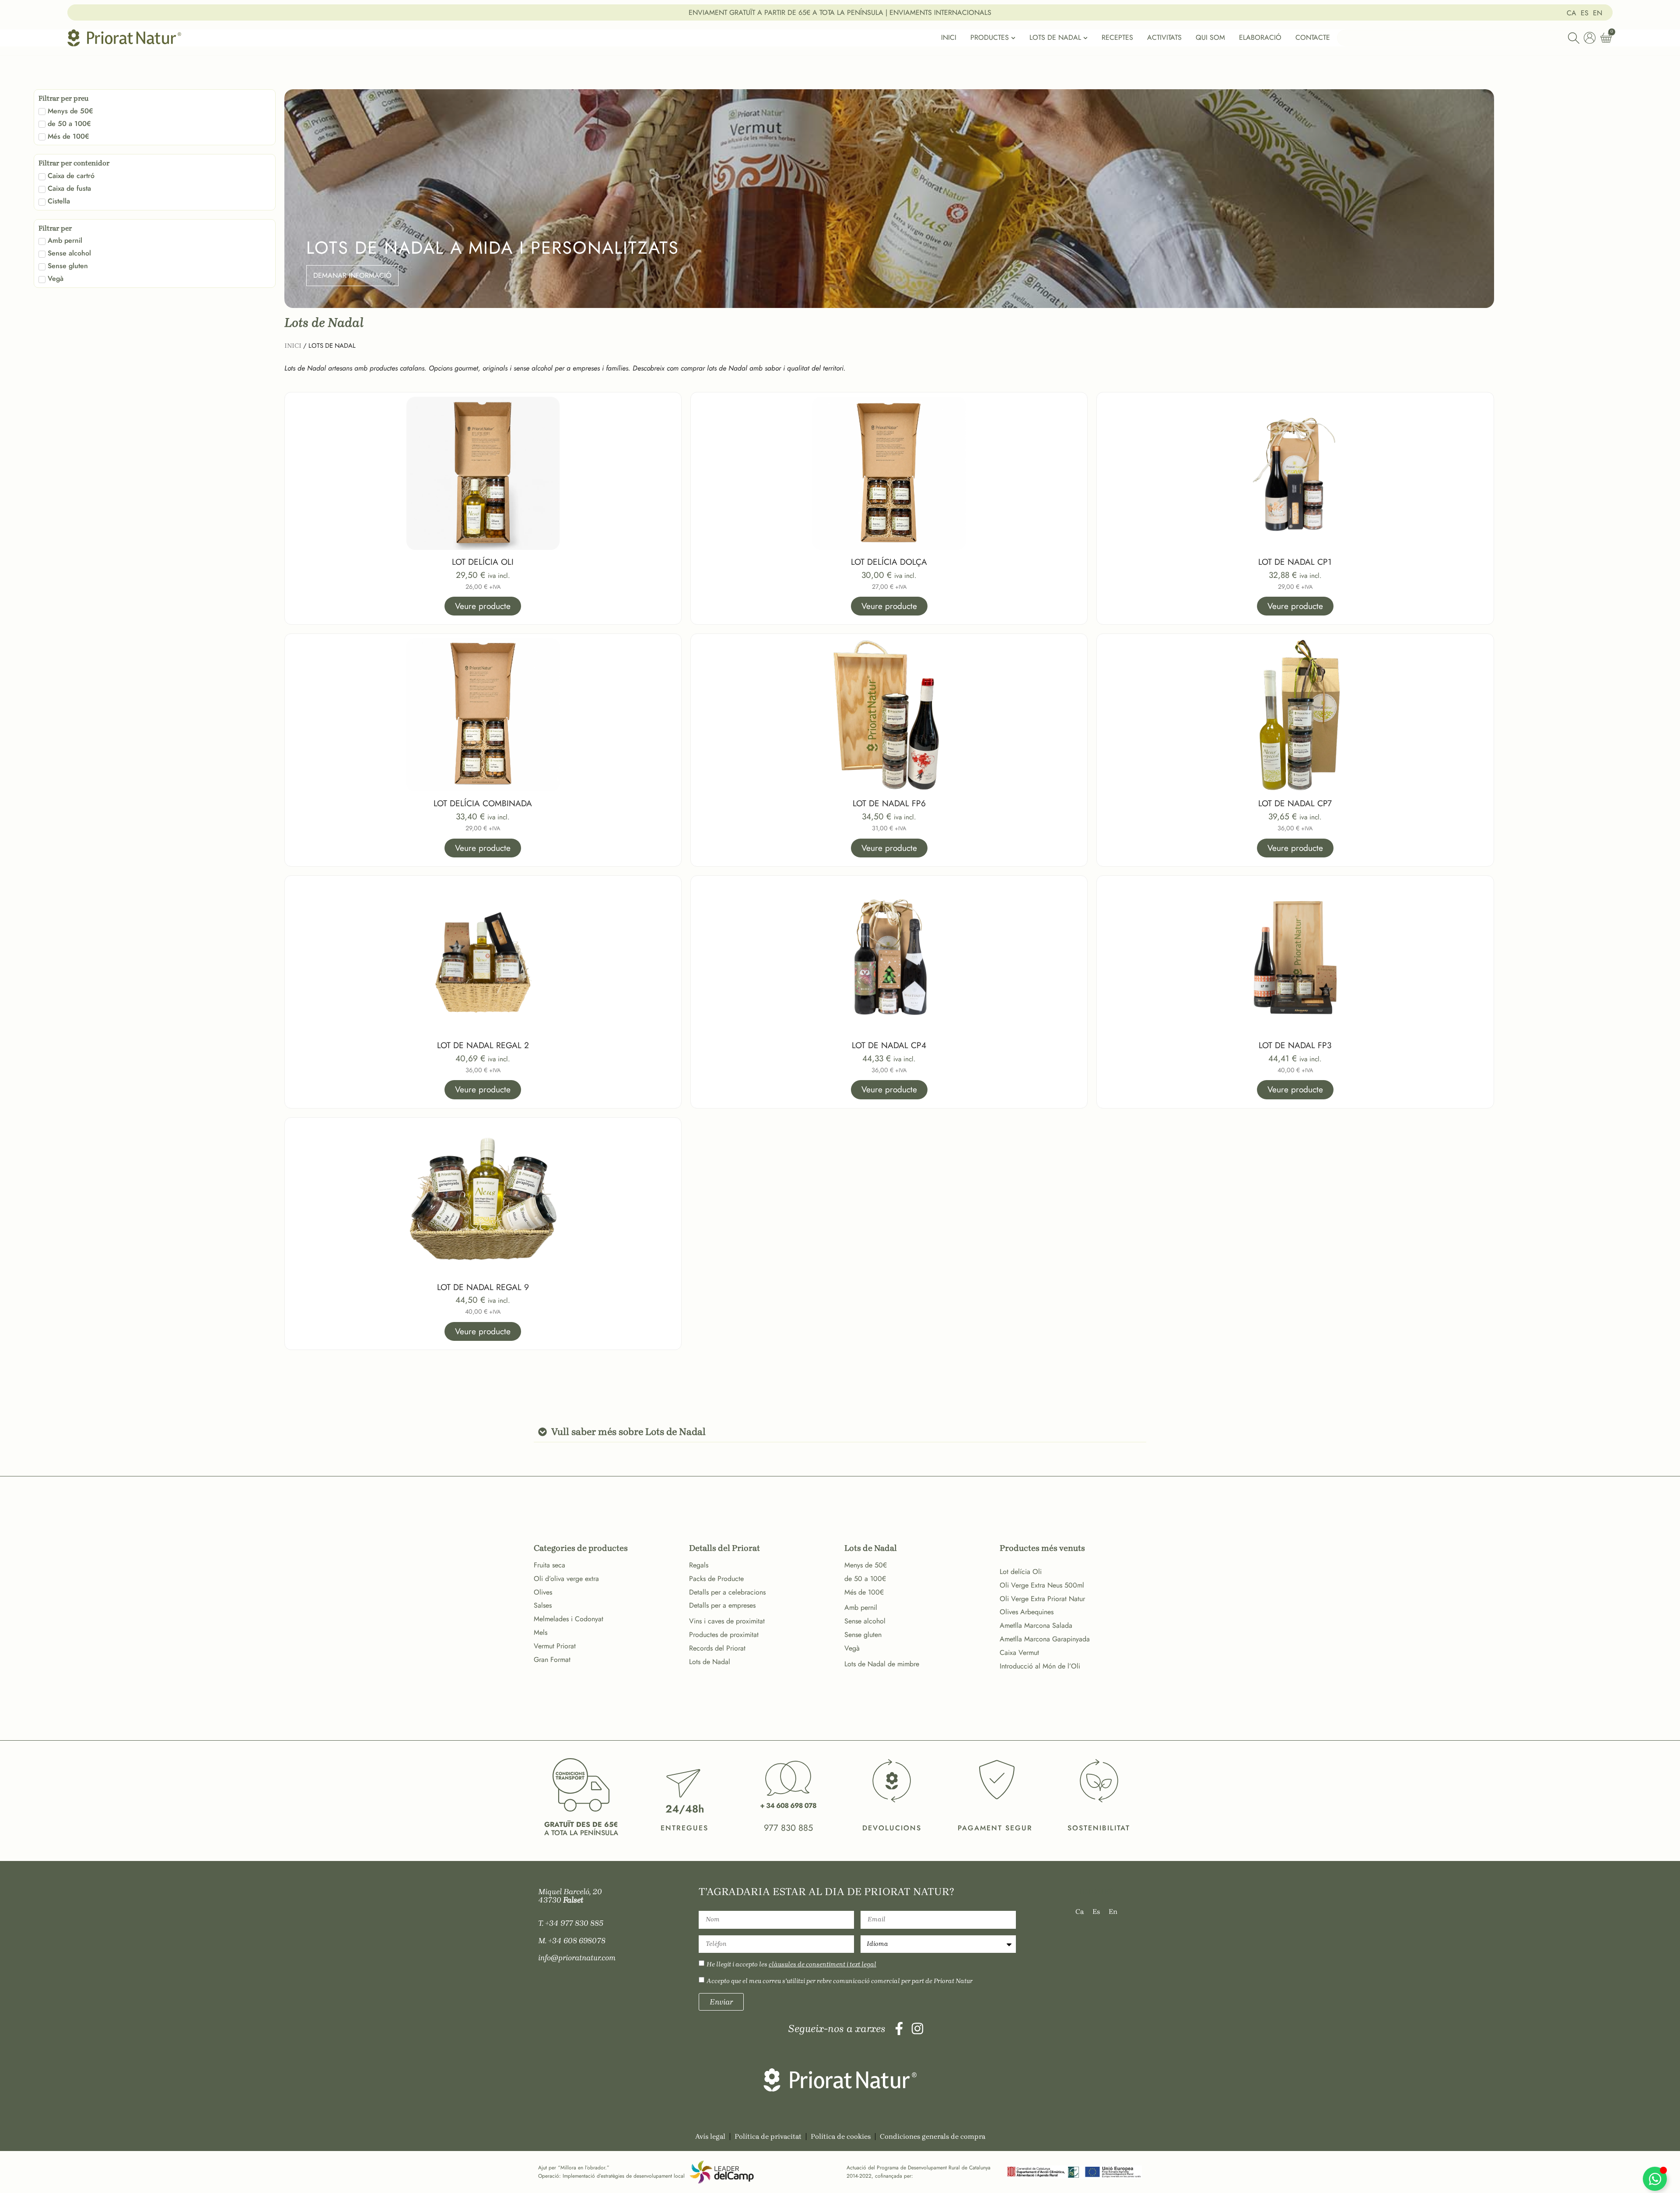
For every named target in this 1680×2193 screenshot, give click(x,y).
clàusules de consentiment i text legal (822, 1964)
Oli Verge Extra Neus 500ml (1042, 1585)
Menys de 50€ (866, 1565)
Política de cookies (841, 2136)
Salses (543, 1605)
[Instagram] (917, 2029)
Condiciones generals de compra (933, 2136)
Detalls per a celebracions (727, 1592)
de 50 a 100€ (865, 1579)
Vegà (852, 1648)
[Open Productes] (1013, 38)
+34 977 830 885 (574, 1923)
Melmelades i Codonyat (569, 1619)
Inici (293, 346)
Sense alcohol (865, 1621)
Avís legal (710, 2136)
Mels (541, 1632)
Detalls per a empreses (722, 1605)
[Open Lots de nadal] (1085, 38)
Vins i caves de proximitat (727, 1621)
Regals (699, 1565)
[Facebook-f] (899, 2029)
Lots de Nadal (710, 1662)
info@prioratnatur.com (577, 1958)
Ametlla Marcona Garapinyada (1045, 1639)
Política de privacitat (768, 2136)
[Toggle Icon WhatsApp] (1655, 2179)
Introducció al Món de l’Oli (1040, 1666)
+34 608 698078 (577, 1941)
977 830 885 (788, 1828)
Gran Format (552, 1660)
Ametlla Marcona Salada (1036, 1625)
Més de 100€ (864, 1592)
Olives (543, 1592)
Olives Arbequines (1027, 1612)
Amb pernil (861, 1607)
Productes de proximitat (724, 1635)
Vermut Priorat (555, 1646)
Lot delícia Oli (1021, 1572)
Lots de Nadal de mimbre (882, 1664)
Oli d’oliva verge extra (566, 1579)
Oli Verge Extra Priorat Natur (1042, 1599)
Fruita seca (549, 1565)
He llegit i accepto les (791, 1964)
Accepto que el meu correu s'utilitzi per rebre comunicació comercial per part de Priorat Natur (840, 1981)
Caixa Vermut (1019, 1653)
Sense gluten (863, 1635)
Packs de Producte (716, 1579)
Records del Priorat (717, 1648)
